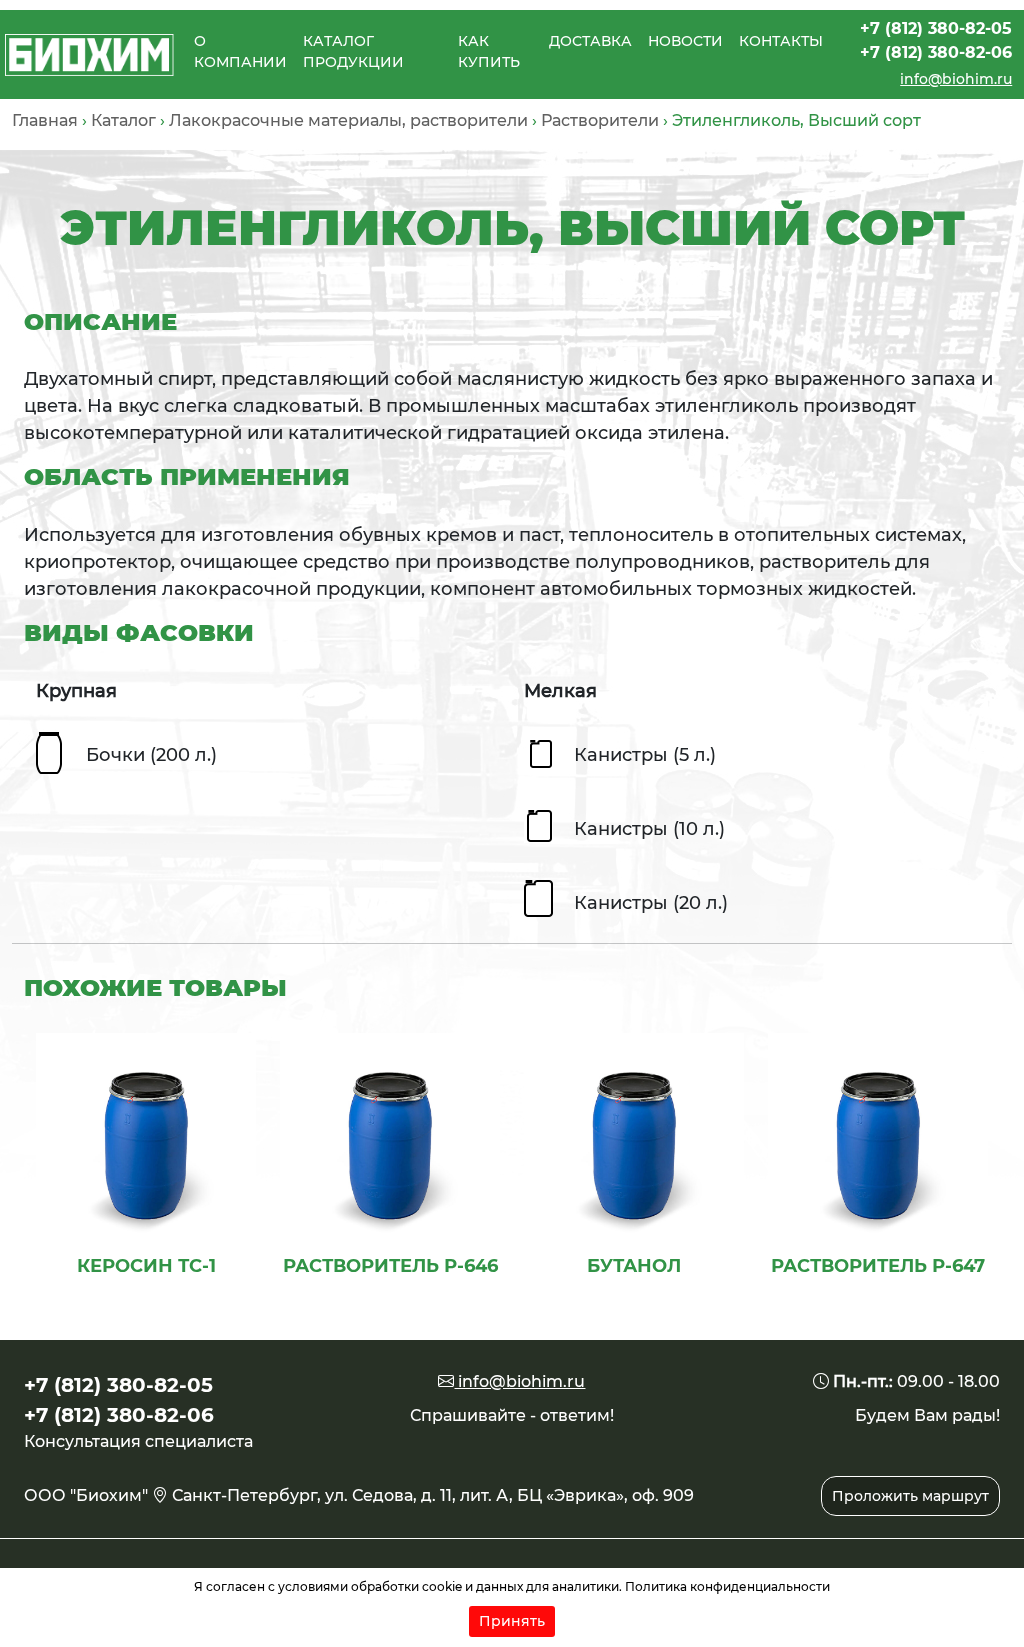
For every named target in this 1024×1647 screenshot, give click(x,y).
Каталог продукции (353, 51)
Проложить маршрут (910, 1496)
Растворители (600, 120)
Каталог (123, 120)
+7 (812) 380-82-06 (936, 52)
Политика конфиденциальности (727, 1586)
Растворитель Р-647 (878, 1266)
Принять (512, 1621)
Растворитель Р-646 (390, 1266)
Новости (685, 41)
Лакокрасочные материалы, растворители (348, 120)
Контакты (781, 41)
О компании (240, 51)
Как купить (489, 51)
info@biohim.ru (956, 79)
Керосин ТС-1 (146, 1266)
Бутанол (634, 1266)
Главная (45, 120)
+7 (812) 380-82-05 (936, 28)
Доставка (590, 41)
